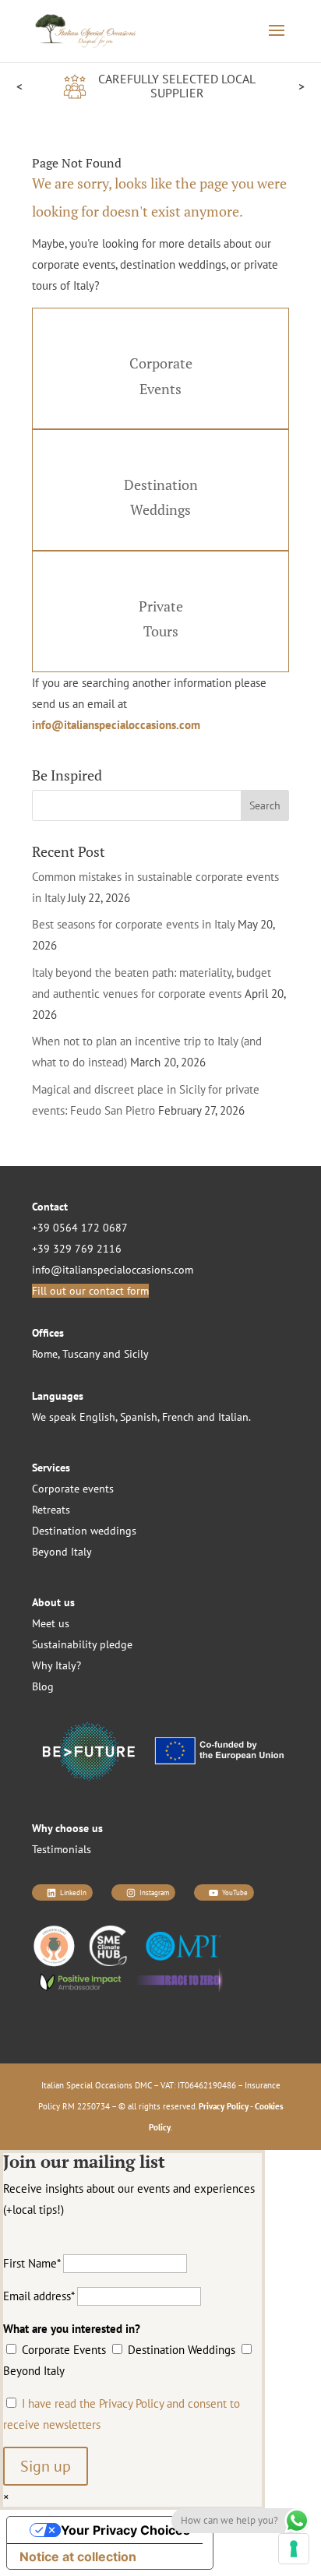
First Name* (32, 2263)
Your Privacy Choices (125, 2530)
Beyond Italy (62, 1552)
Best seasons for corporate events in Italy (133, 924)
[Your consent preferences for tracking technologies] (294, 2549)
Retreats (51, 1510)
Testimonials (62, 1849)
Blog (43, 1686)
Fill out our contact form (90, 1291)
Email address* (39, 2296)
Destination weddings (84, 1531)
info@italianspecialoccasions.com (116, 725)
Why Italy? (56, 1665)
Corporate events (73, 1489)
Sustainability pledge (82, 1644)
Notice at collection (78, 2557)
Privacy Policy (224, 2106)
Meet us (51, 1623)
